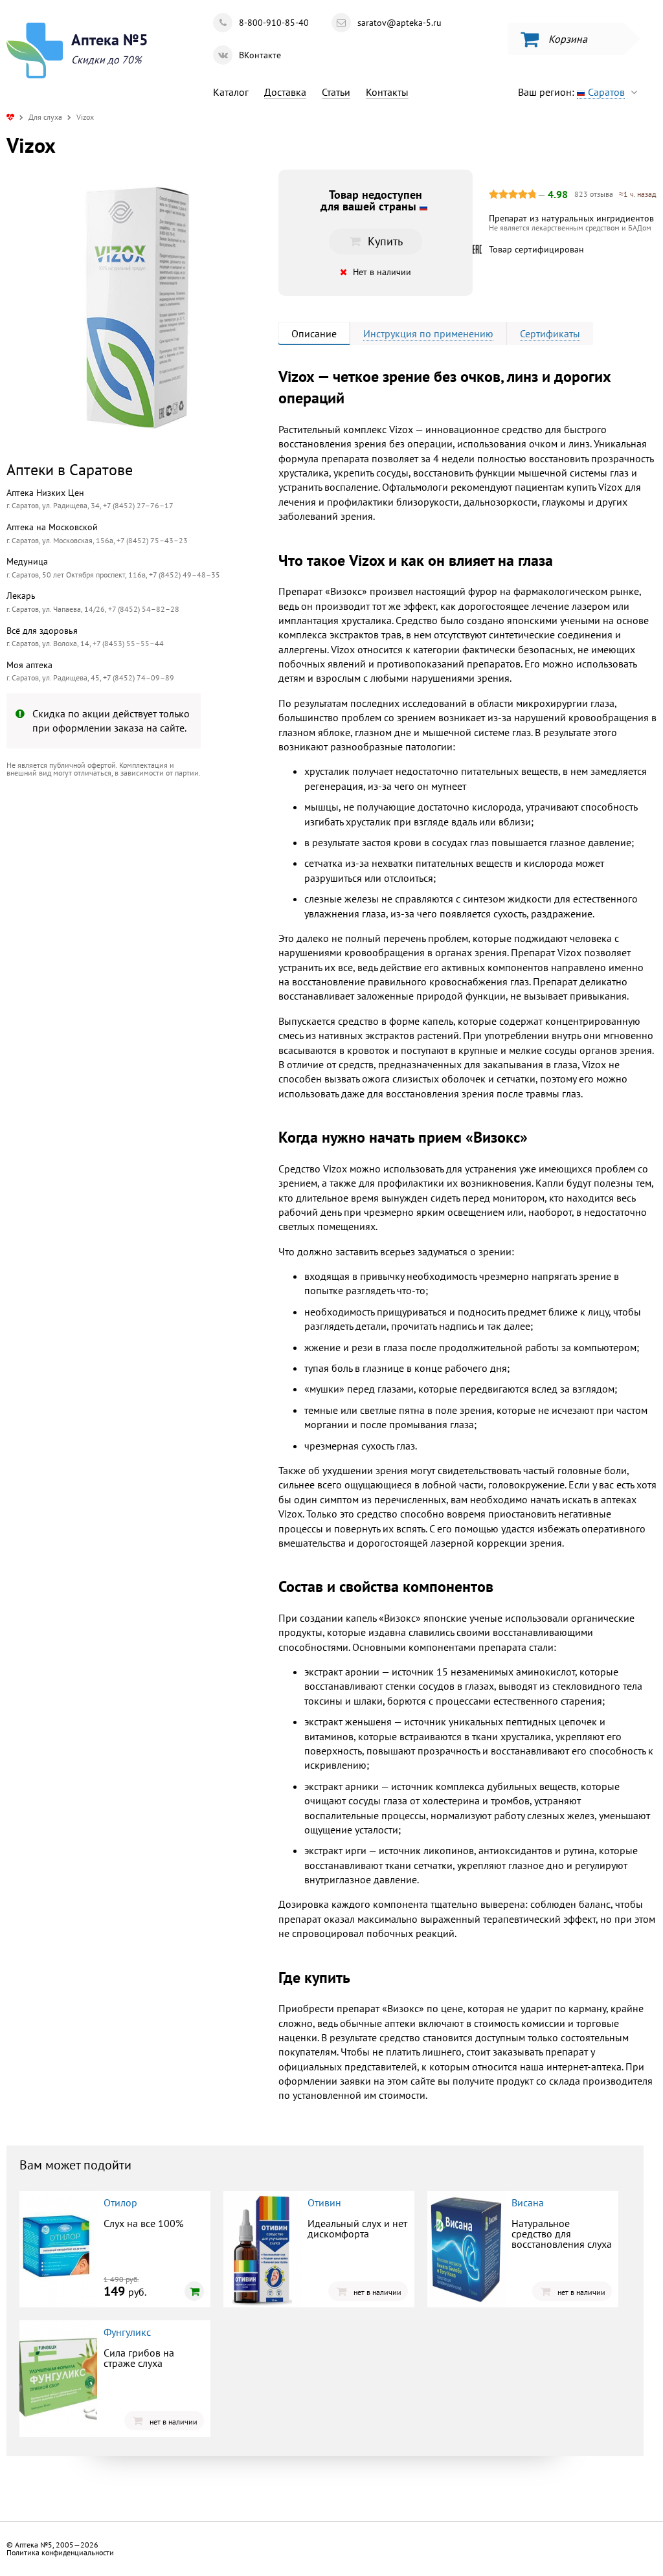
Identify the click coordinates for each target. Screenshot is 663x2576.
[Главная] (10, 117)
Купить (113, 894)
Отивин (324, 2202)
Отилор (120, 2202)
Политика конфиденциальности (60, 2552)
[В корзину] (194, 2291)
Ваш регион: (571, 92)
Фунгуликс (127, 2332)
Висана (528, 2202)
